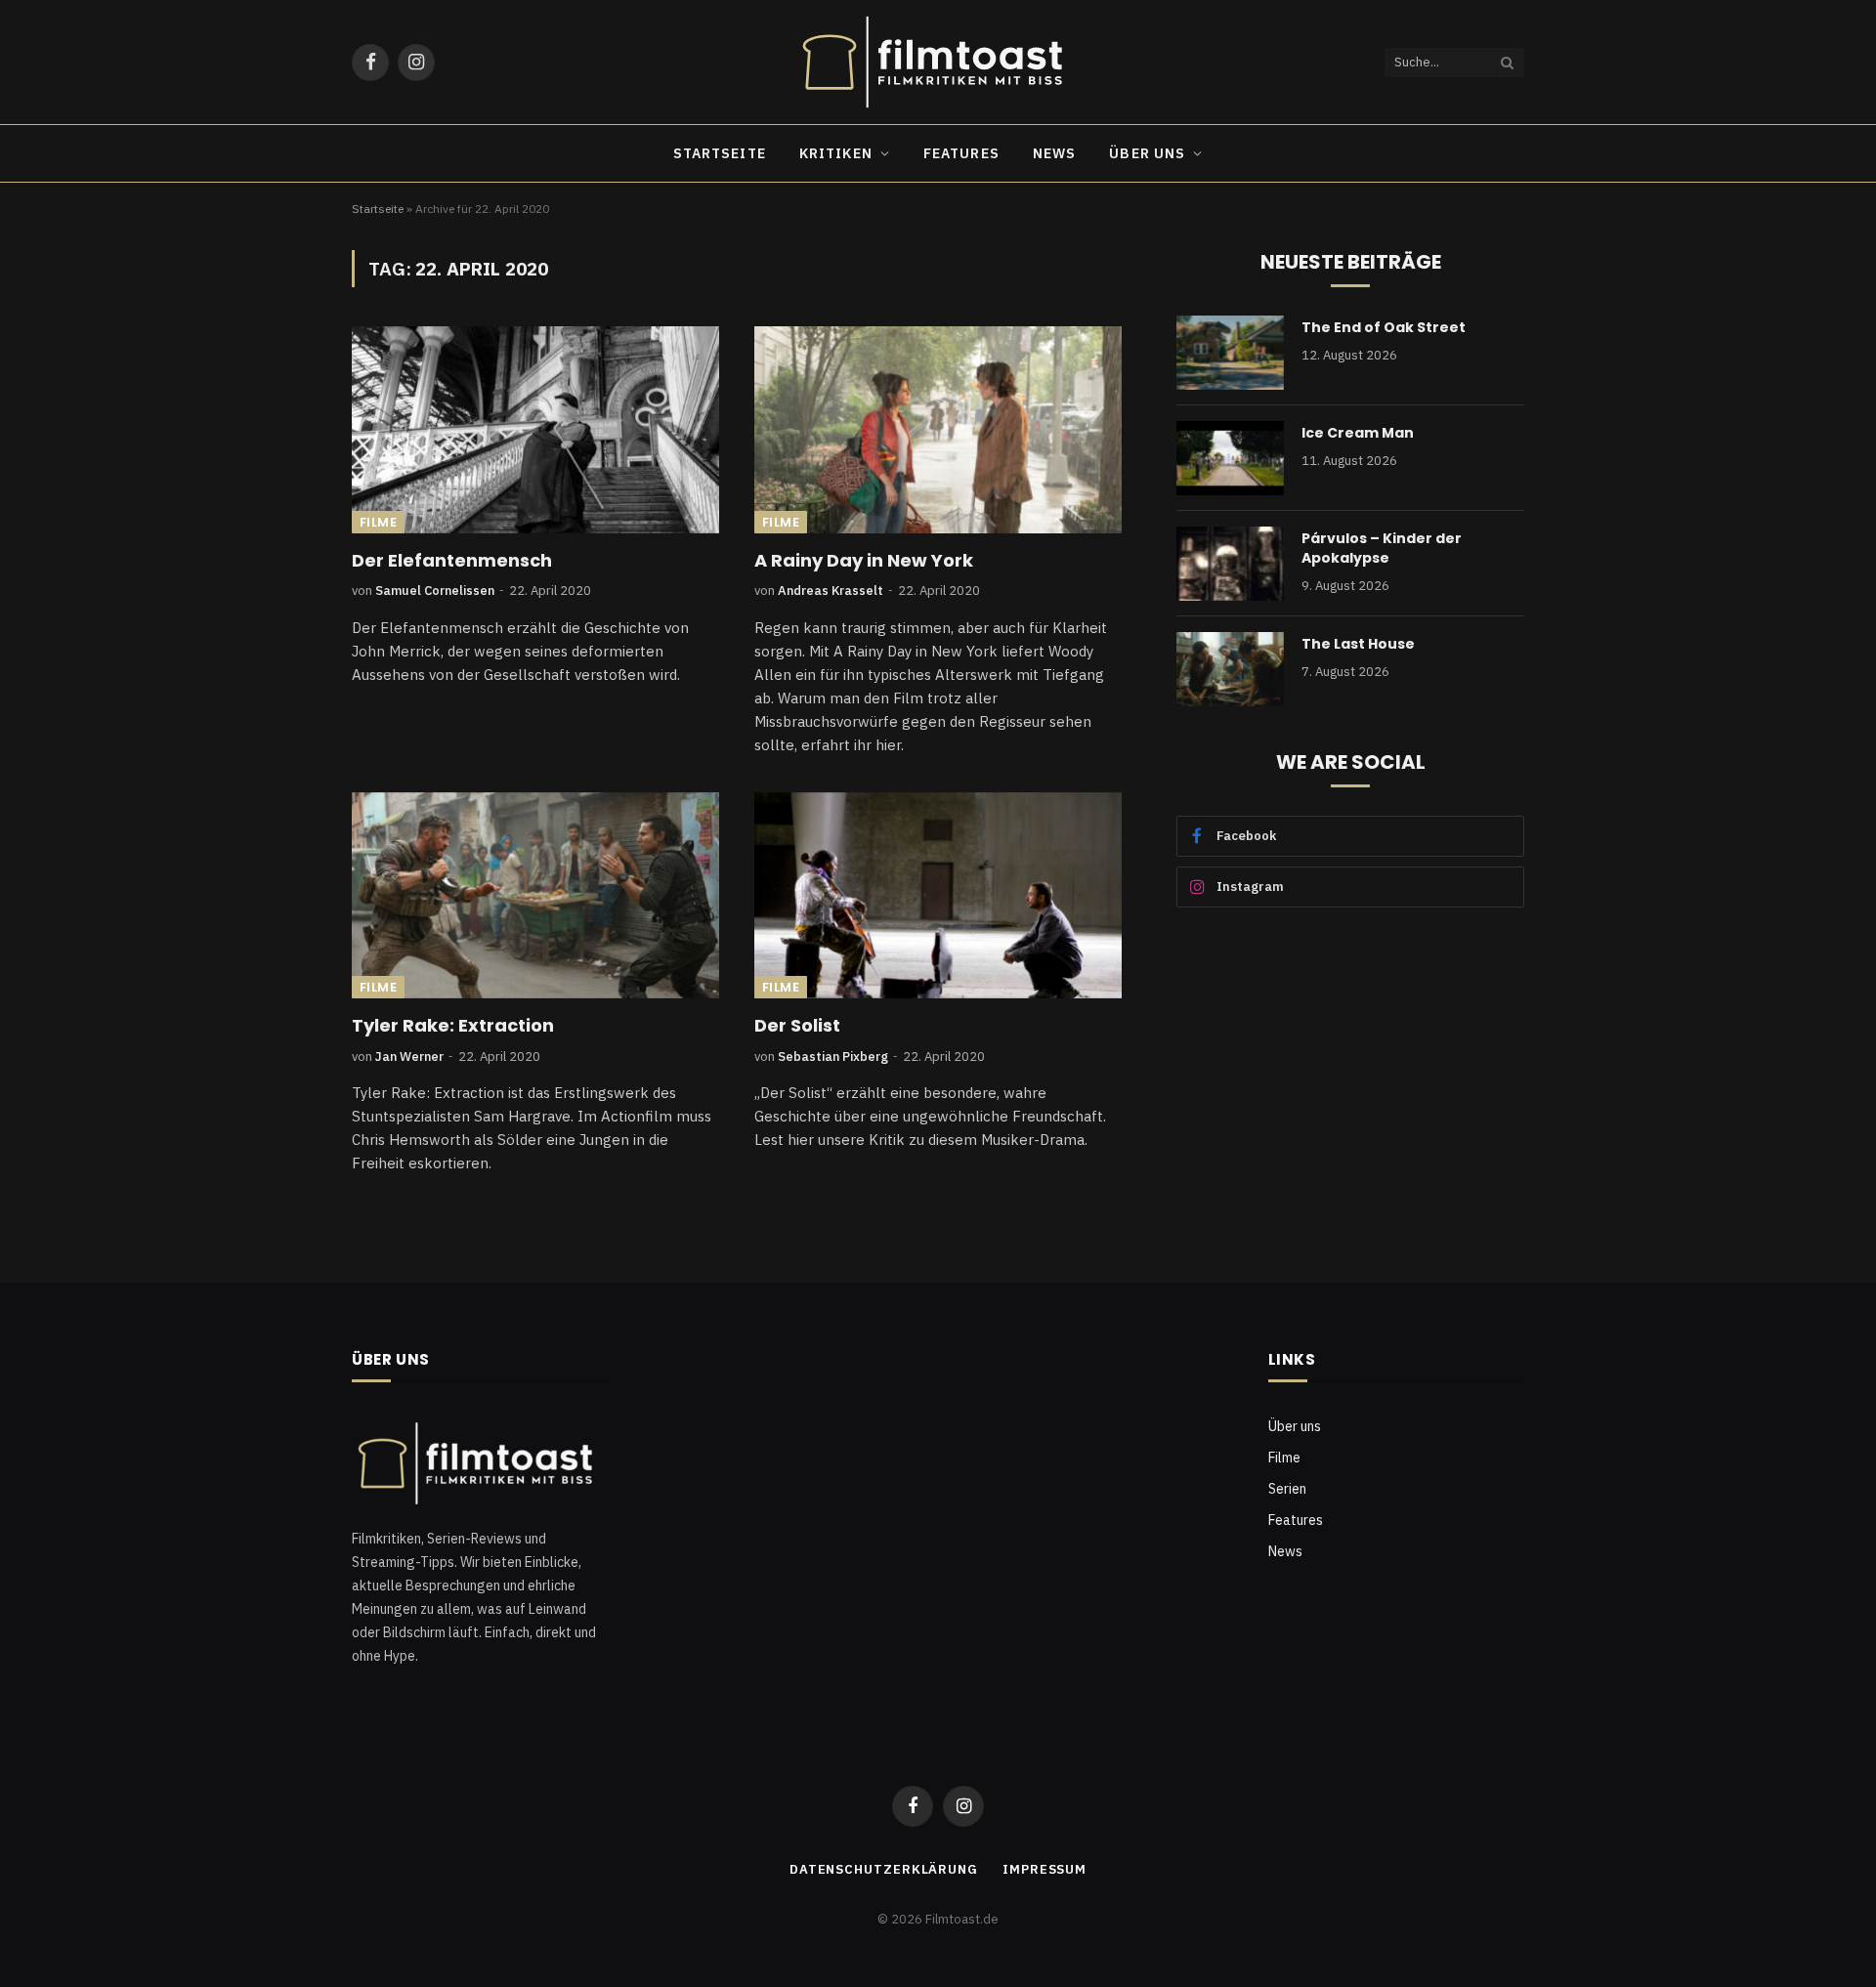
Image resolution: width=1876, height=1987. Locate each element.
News (1054, 153)
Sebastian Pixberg (833, 1057)
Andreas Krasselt (831, 591)
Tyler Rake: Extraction (453, 1026)
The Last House (1358, 644)
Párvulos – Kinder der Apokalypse (1382, 548)
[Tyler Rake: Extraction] (535, 896)
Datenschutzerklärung (884, 1869)
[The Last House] (1230, 669)
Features (961, 153)
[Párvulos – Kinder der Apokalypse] (1230, 564)
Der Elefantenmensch (452, 561)
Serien (1287, 1489)
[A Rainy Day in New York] (938, 430)
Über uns (1147, 153)
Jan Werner (409, 1057)
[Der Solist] (938, 896)
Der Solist (797, 1026)
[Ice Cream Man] (1230, 458)
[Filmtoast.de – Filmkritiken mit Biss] (938, 62)
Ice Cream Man (1358, 433)
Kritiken (836, 153)
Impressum (1045, 1869)
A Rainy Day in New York (864, 561)
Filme (378, 522)
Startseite (720, 153)
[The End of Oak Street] (1230, 353)
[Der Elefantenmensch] (535, 430)
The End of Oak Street (1384, 327)
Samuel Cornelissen (435, 591)
